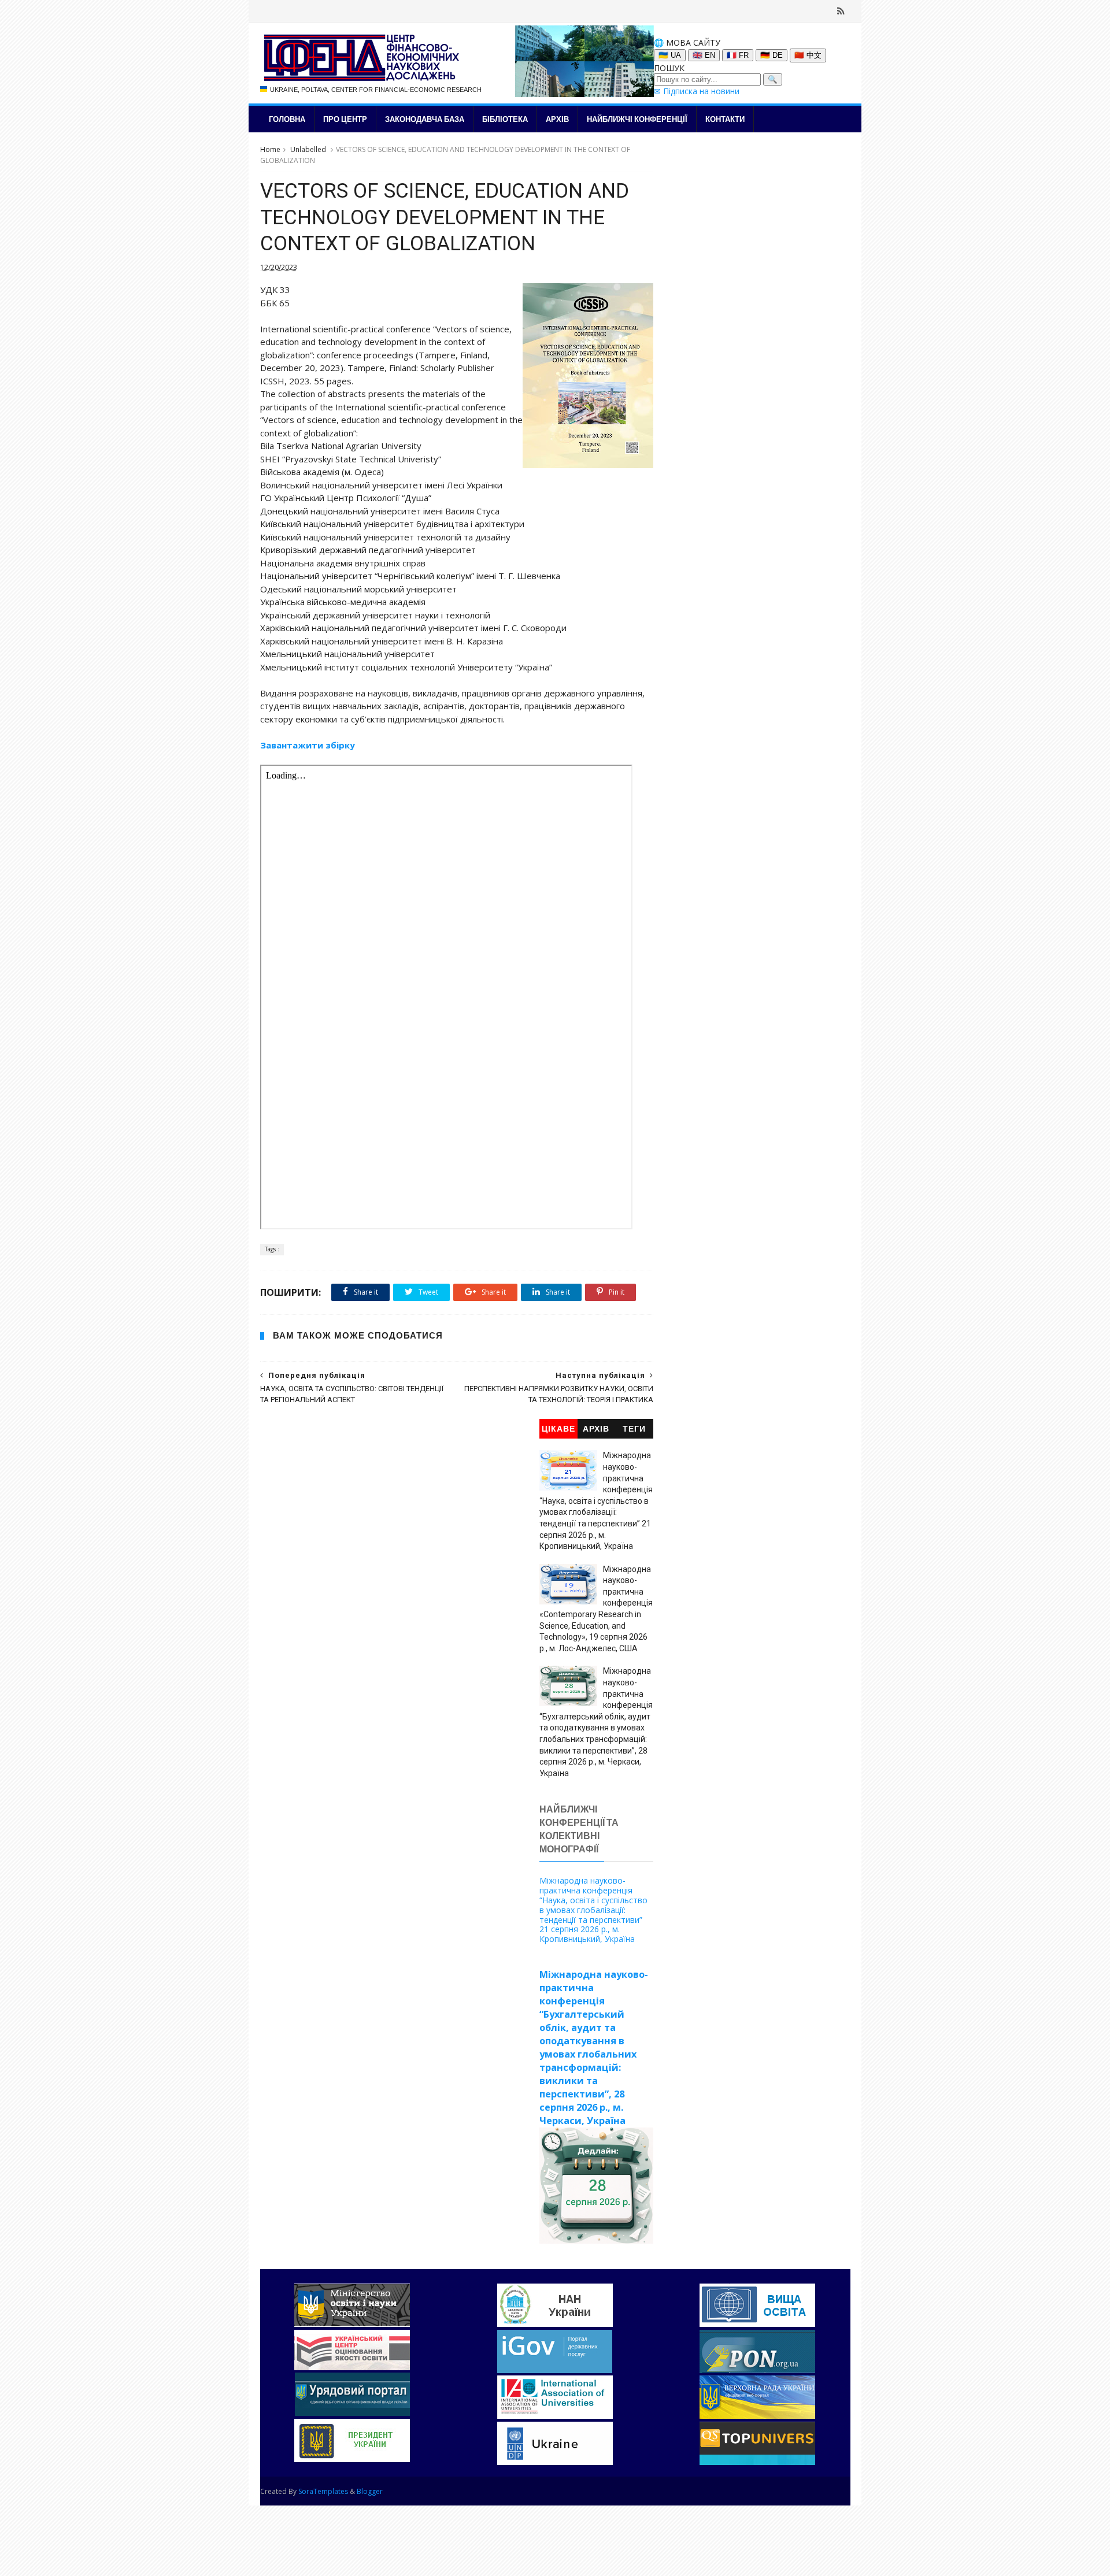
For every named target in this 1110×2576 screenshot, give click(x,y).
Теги (634, 1429)
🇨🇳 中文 (808, 55)
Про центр (345, 119)
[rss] (841, 11)
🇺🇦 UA (670, 55)
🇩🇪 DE (772, 55)
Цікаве (558, 1429)
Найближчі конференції (637, 119)
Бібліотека (505, 119)
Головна (287, 119)
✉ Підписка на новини (697, 91)
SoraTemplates (323, 2491)
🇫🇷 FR (738, 55)
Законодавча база (425, 119)
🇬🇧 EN (704, 55)
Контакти (725, 119)
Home (270, 149)
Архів (557, 119)
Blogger (370, 2491)
